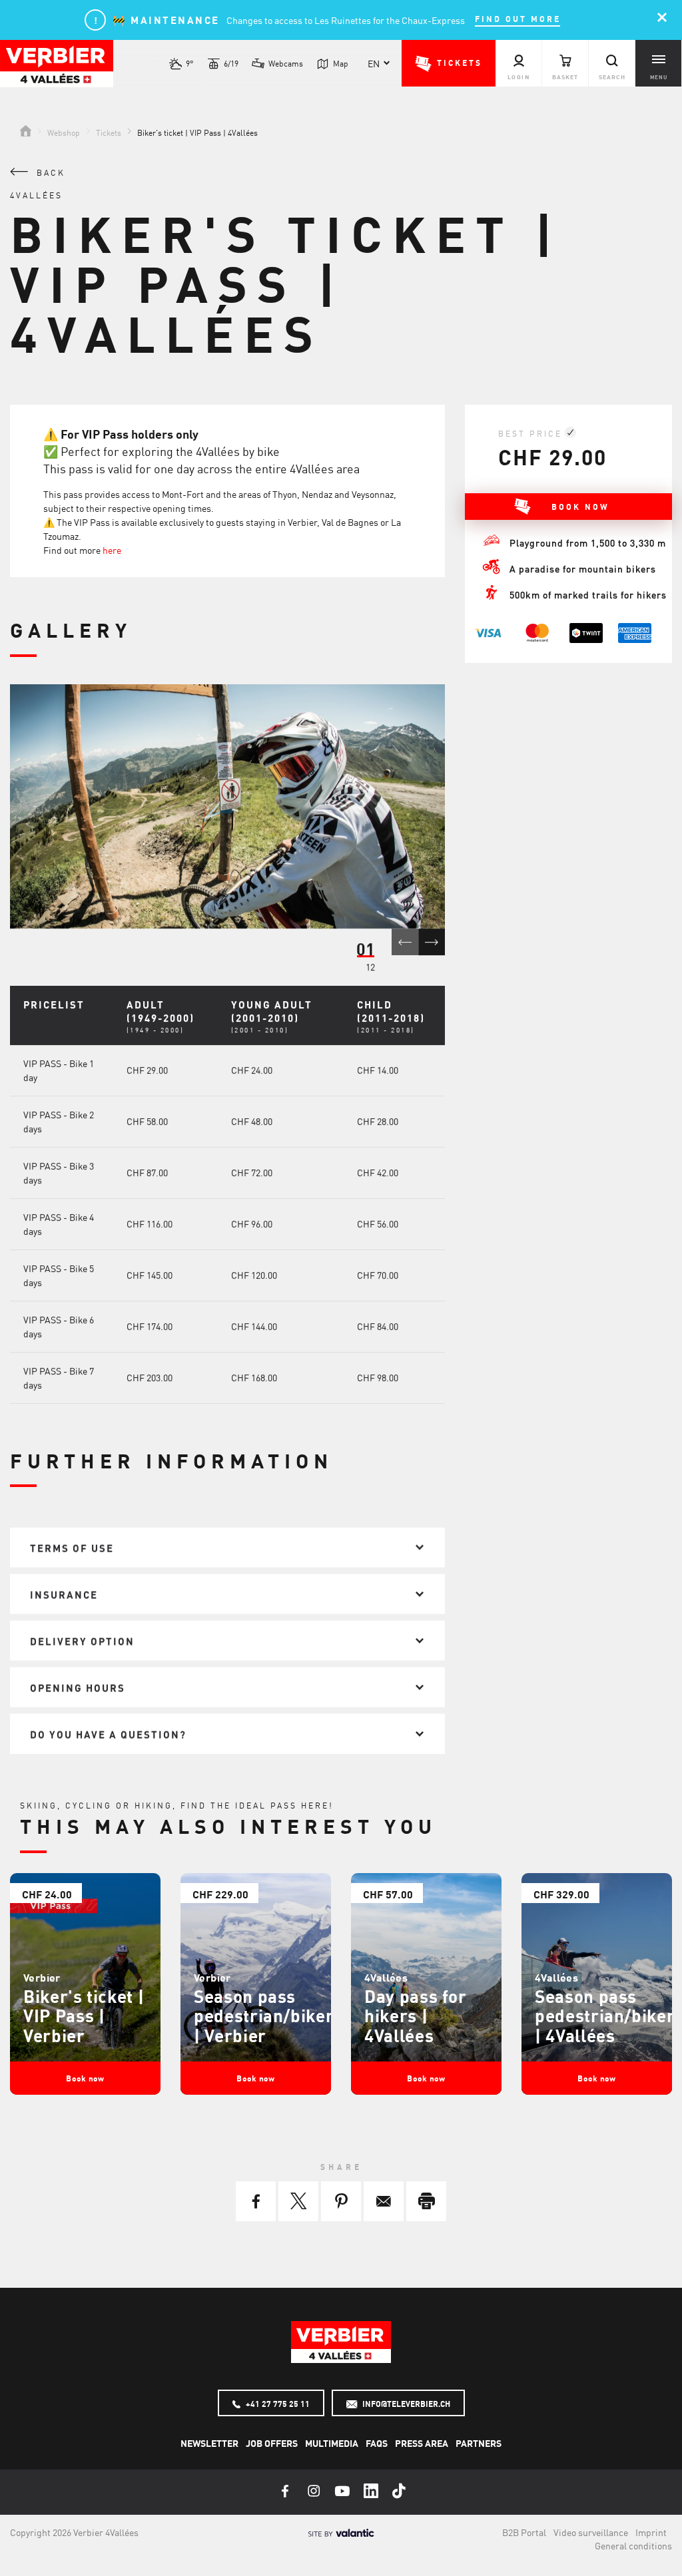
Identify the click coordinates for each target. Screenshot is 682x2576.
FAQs (377, 2443)
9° (190, 63)
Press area (422, 2443)
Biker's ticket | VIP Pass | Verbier (84, 2015)
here (112, 550)
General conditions (633, 2545)
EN (374, 63)
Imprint (651, 2532)
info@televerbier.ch (405, 2404)
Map (341, 63)
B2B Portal (524, 2532)
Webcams (286, 63)
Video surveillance (591, 2532)
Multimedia (332, 2443)
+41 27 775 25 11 (277, 2404)
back (49, 172)
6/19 (231, 63)
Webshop (64, 132)
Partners (479, 2443)
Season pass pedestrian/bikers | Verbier (268, 2015)
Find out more (518, 19)
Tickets (109, 132)
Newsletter (209, 2443)
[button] (449, 63)
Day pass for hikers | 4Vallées (416, 2015)
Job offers (272, 2443)
